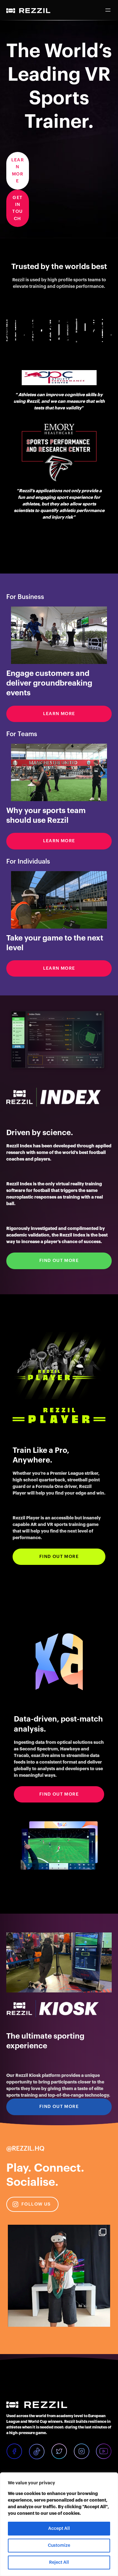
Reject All (59, 2563)
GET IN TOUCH (17, 208)
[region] (59, 2524)
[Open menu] (108, 10)
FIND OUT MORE (59, 1261)
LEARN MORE (18, 171)
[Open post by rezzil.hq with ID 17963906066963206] (59, 2276)
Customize (59, 2546)
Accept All (59, 2529)
